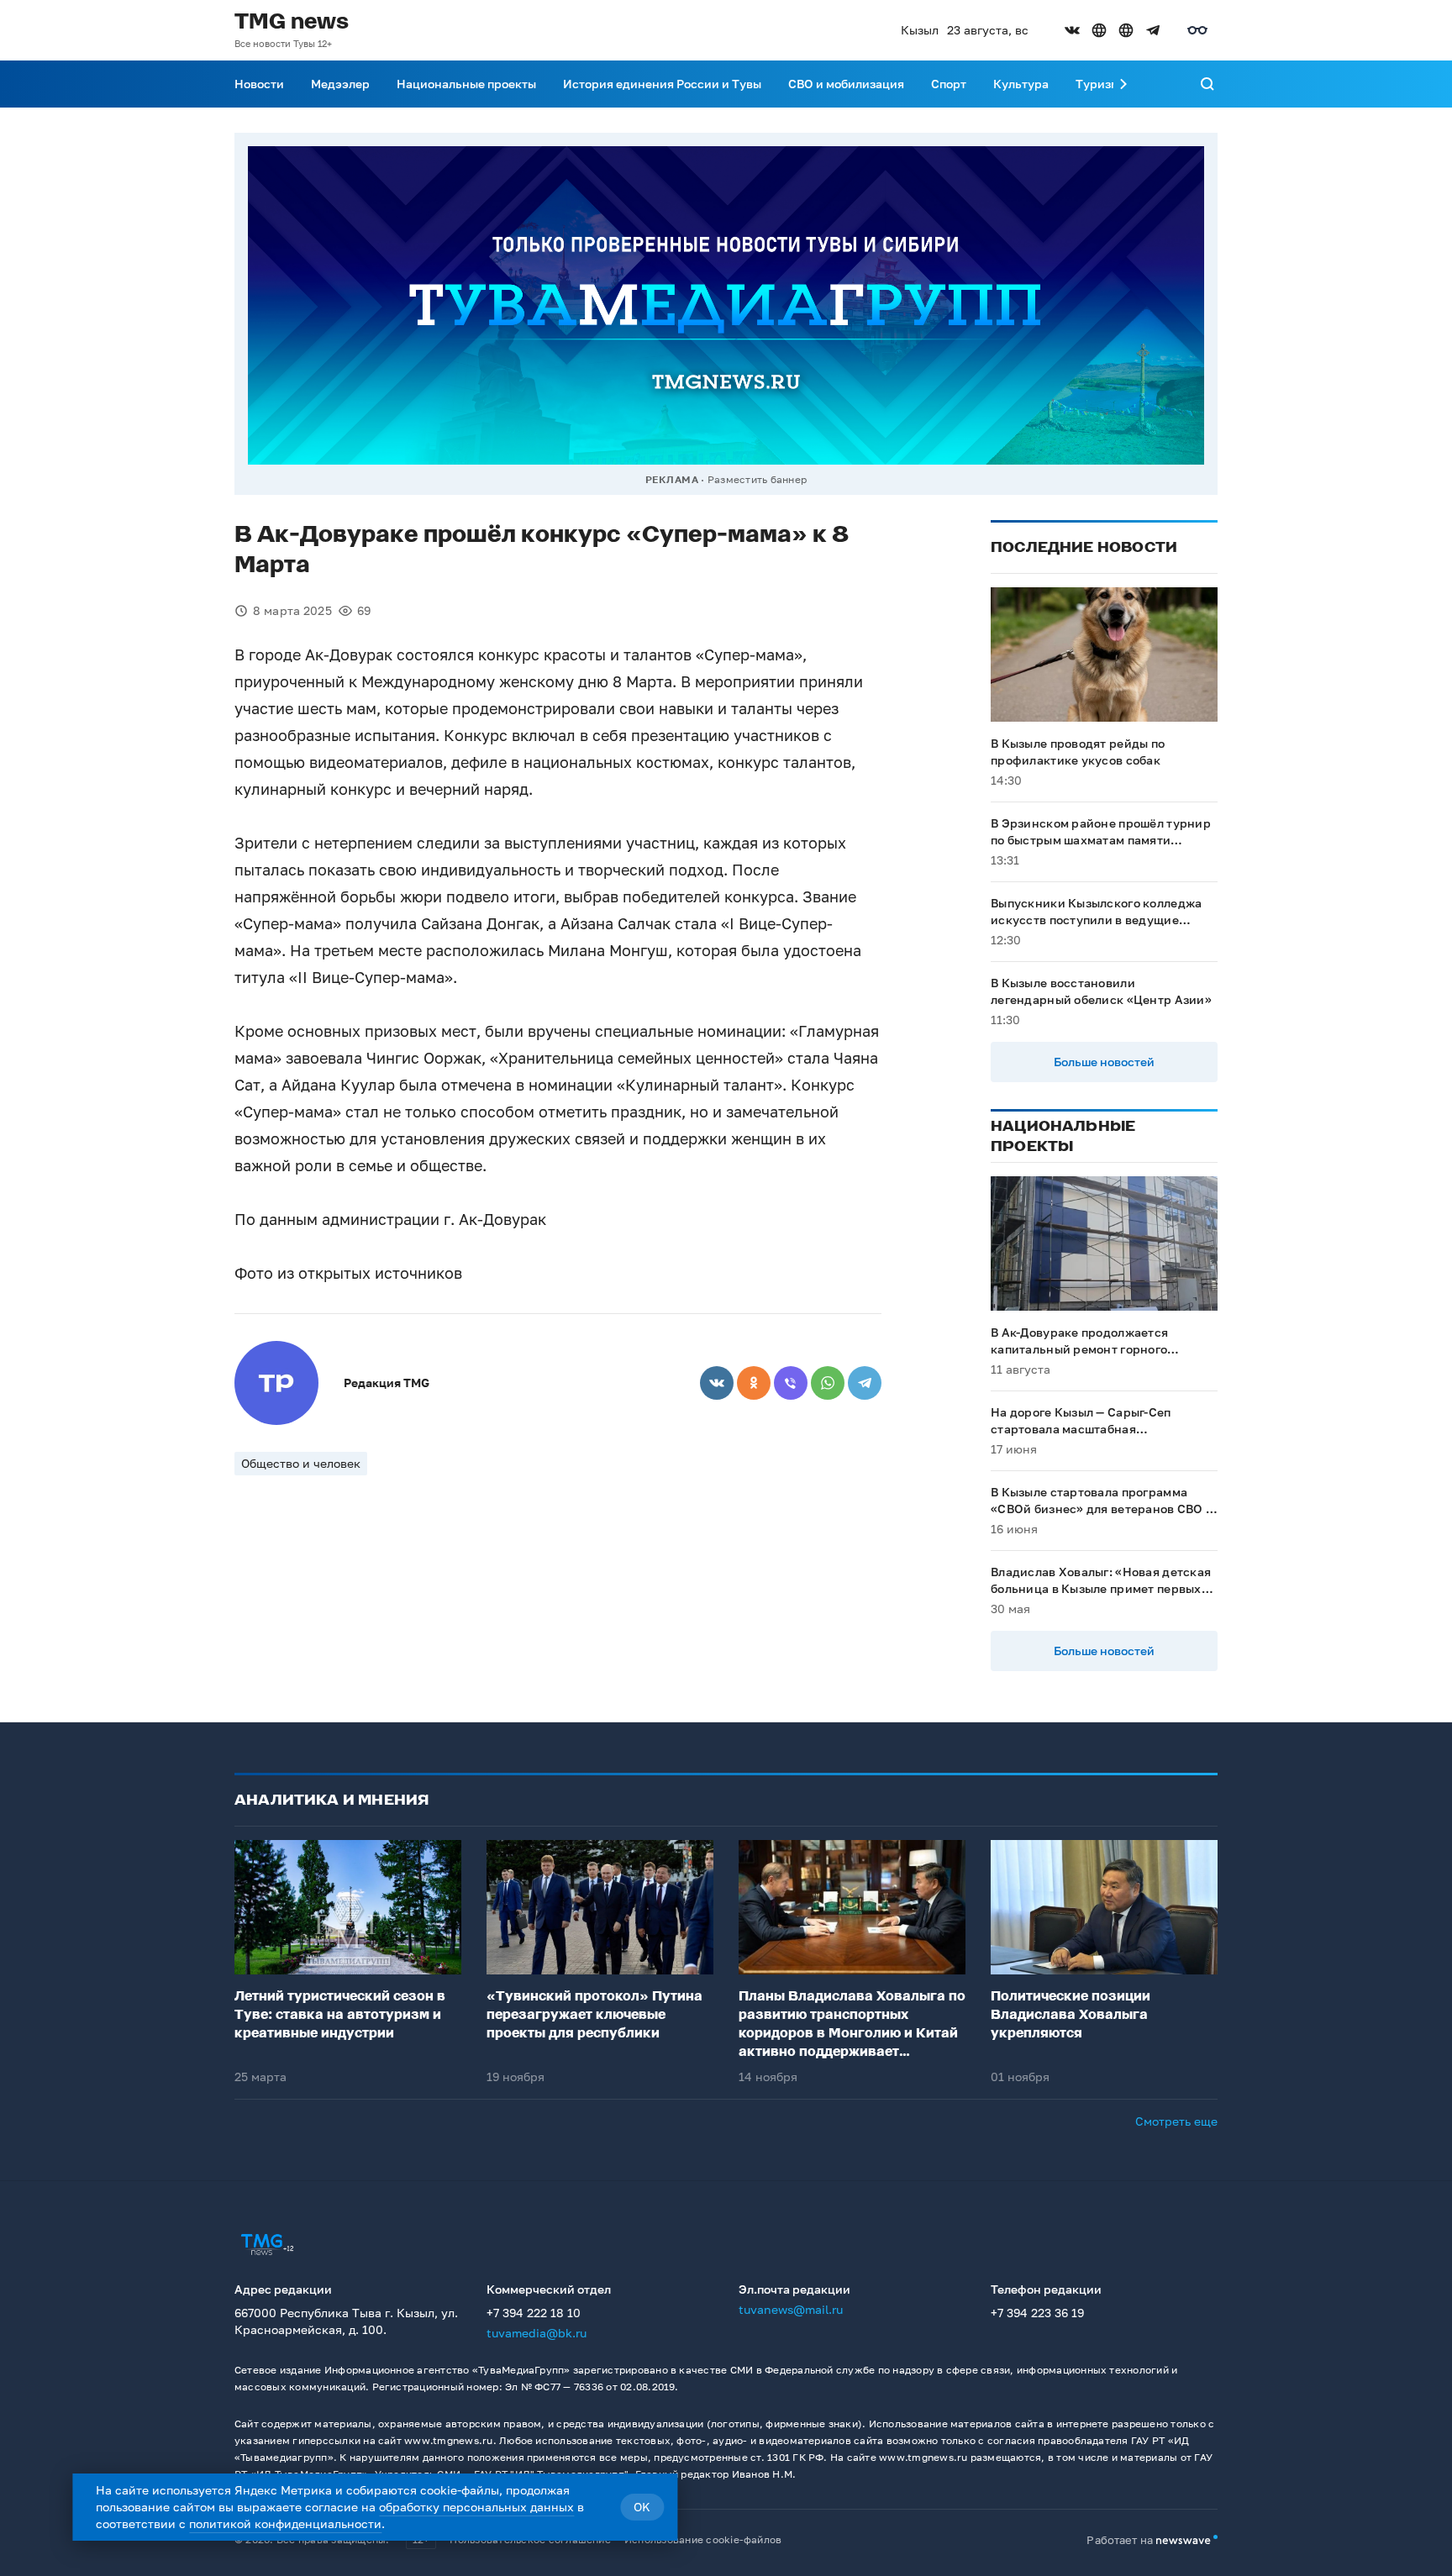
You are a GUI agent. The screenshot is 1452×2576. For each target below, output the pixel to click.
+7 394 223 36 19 (1037, 2313)
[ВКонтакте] (717, 1383)
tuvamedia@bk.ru (537, 2333)
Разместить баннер (757, 479)
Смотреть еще (1176, 2121)
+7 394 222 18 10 (534, 2313)
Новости (259, 84)
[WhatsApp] (828, 1383)
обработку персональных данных (476, 2507)
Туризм (1097, 84)
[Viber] (791, 1383)
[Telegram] (865, 1383)
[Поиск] (1207, 84)
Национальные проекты (466, 84)
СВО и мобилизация (846, 84)
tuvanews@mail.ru (791, 2309)
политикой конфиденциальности (285, 2523)
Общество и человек (301, 1463)
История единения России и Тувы (662, 84)
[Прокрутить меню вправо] (1123, 84)
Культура (1021, 84)
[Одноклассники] (754, 1383)
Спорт (949, 84)
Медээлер (340, 84)
